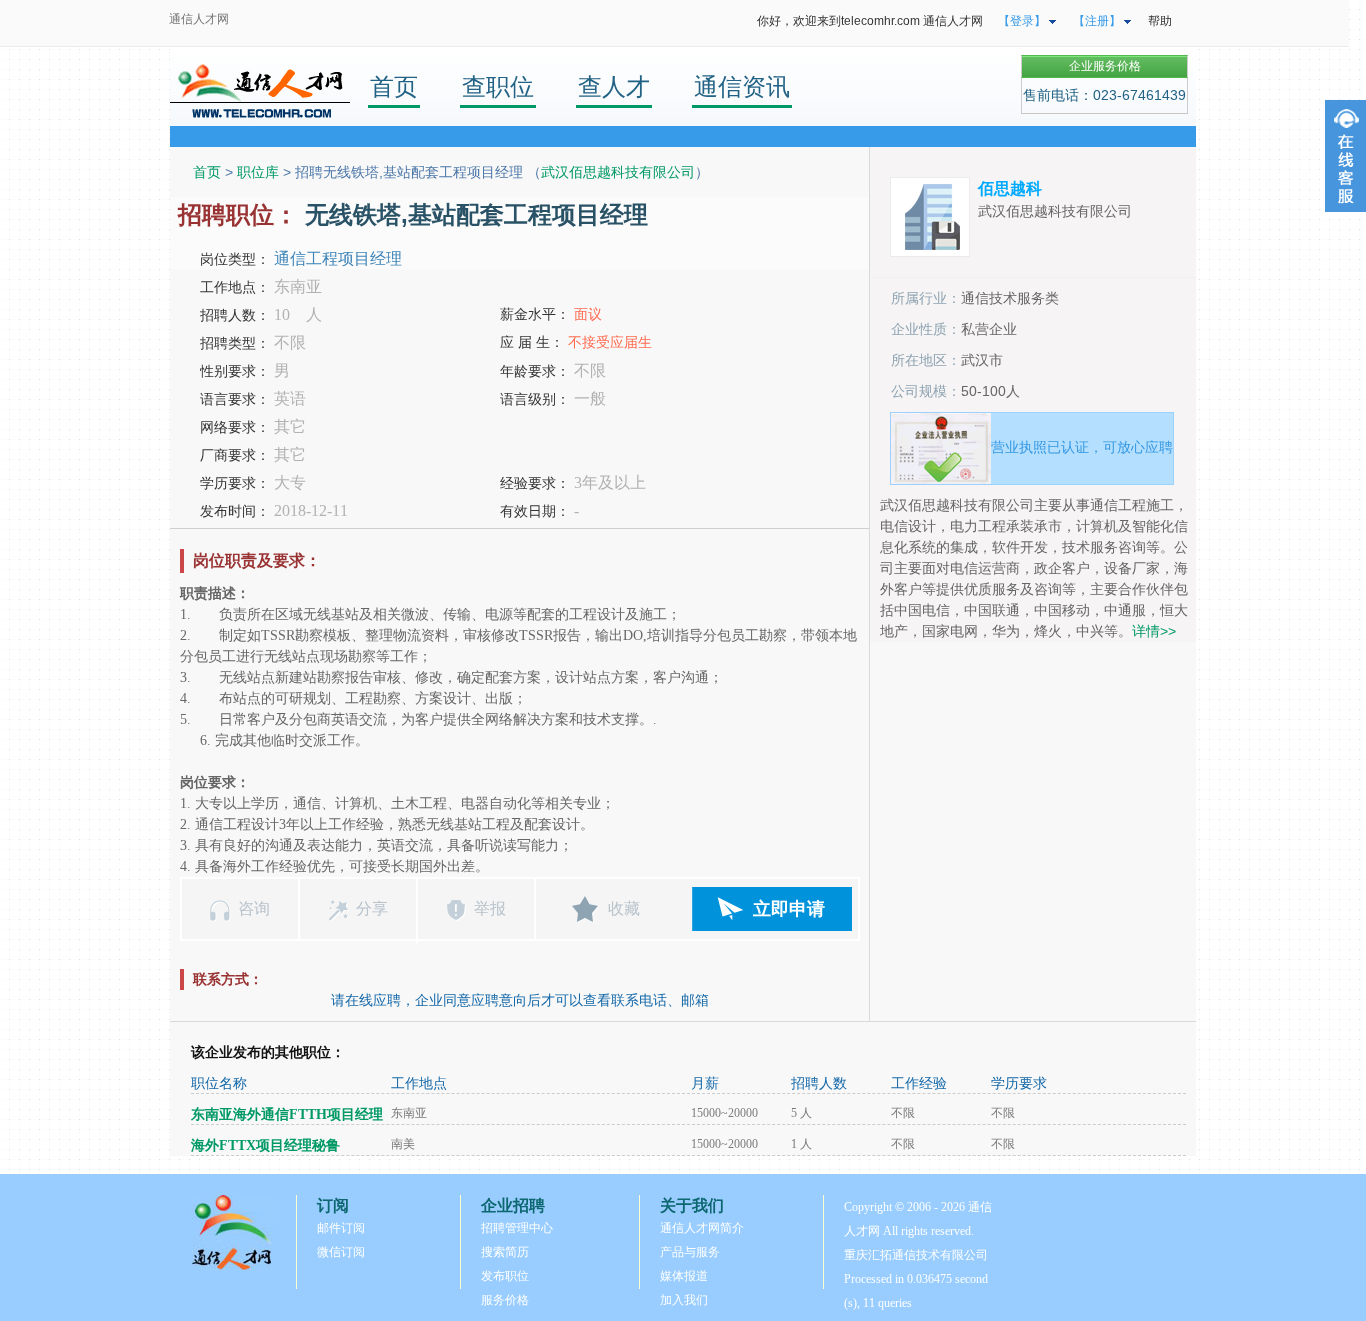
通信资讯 (742, 86)
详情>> (1154, 631)
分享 (372, 908)
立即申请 (789, 909)
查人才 (614, 86)
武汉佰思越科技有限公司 (618, 172)
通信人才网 (199, 19)
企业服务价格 (1105, 66)
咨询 (254, 908)
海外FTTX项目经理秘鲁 (265, 1145)
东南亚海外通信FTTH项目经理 (287, 1114)
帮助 (1160, 21)
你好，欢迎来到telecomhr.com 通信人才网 (870, 21)
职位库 (258, 172)
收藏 (624, 908)
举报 (490, 908)
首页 (394, 86)
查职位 (498, 86)
